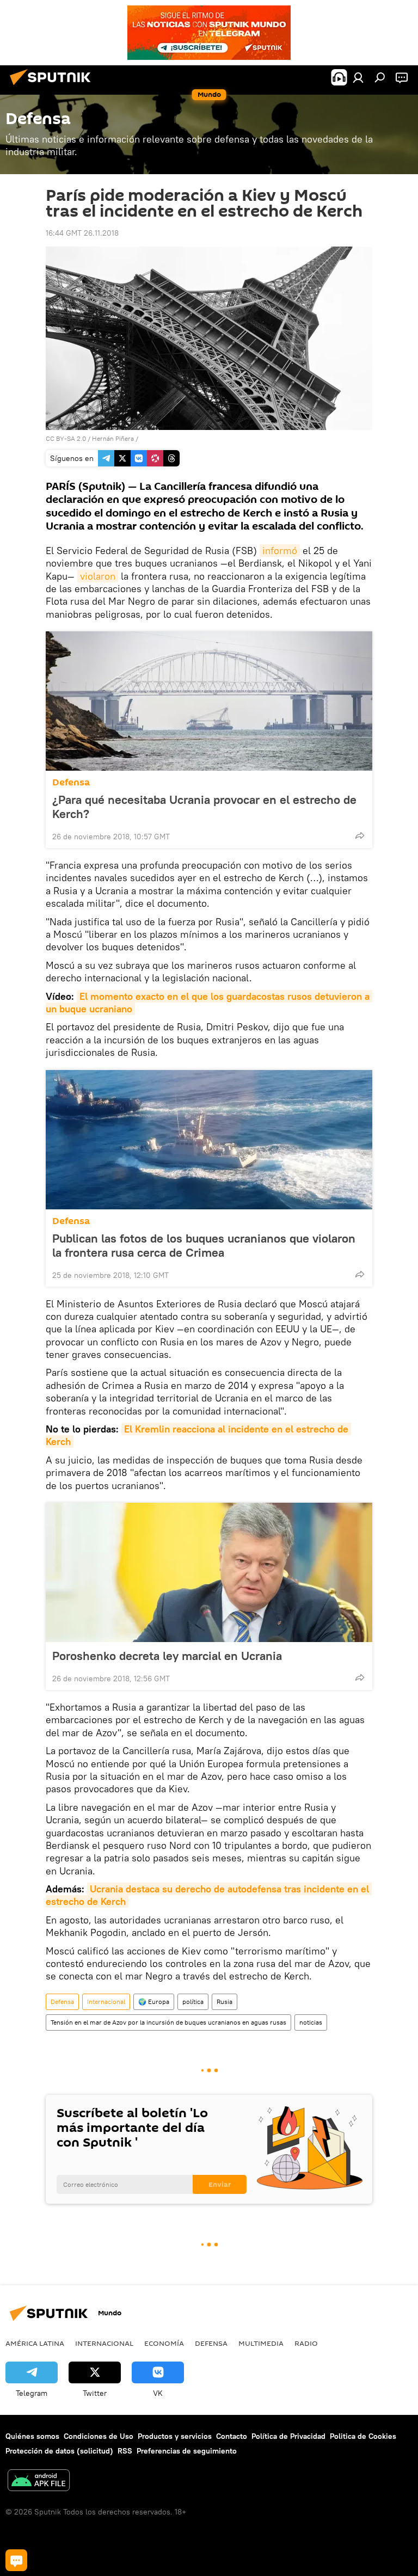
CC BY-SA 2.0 (66, 438)
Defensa (71, 782)
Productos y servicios (175, 2436)
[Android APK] (39, 2482)
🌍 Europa (154, 2002)
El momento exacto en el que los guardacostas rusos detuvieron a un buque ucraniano (209, 1003)
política (193, 2002)
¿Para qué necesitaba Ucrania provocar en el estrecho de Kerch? (204, 807)
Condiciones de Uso (99, 2436)
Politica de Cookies (363, 2436)
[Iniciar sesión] (358, 77)
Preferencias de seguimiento (187, 2451)
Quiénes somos (32, 2436)
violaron (98, 576)
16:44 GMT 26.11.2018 (82, 233)
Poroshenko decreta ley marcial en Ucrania (167, 1656)
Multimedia (261, 2343)
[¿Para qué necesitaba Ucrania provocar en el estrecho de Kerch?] (209, 701)
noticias (311, 2022)
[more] (360, 835)
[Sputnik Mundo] (53, 87)
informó (280, 551)
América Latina (35, 2343)
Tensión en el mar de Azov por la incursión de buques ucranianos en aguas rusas (168, 2022)
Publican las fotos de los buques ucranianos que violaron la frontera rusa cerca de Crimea (204, 1245)
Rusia (225, 2002)
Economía (164, 2343)
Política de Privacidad (288, 2436)
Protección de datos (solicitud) (59, 2451)
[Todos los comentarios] (16, 2560)
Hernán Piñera (113, 438)
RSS (125, 2451)
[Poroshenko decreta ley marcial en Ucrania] (209, 1572)
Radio (306, 2343)
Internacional (106, 2002)
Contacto (232, 2436)
